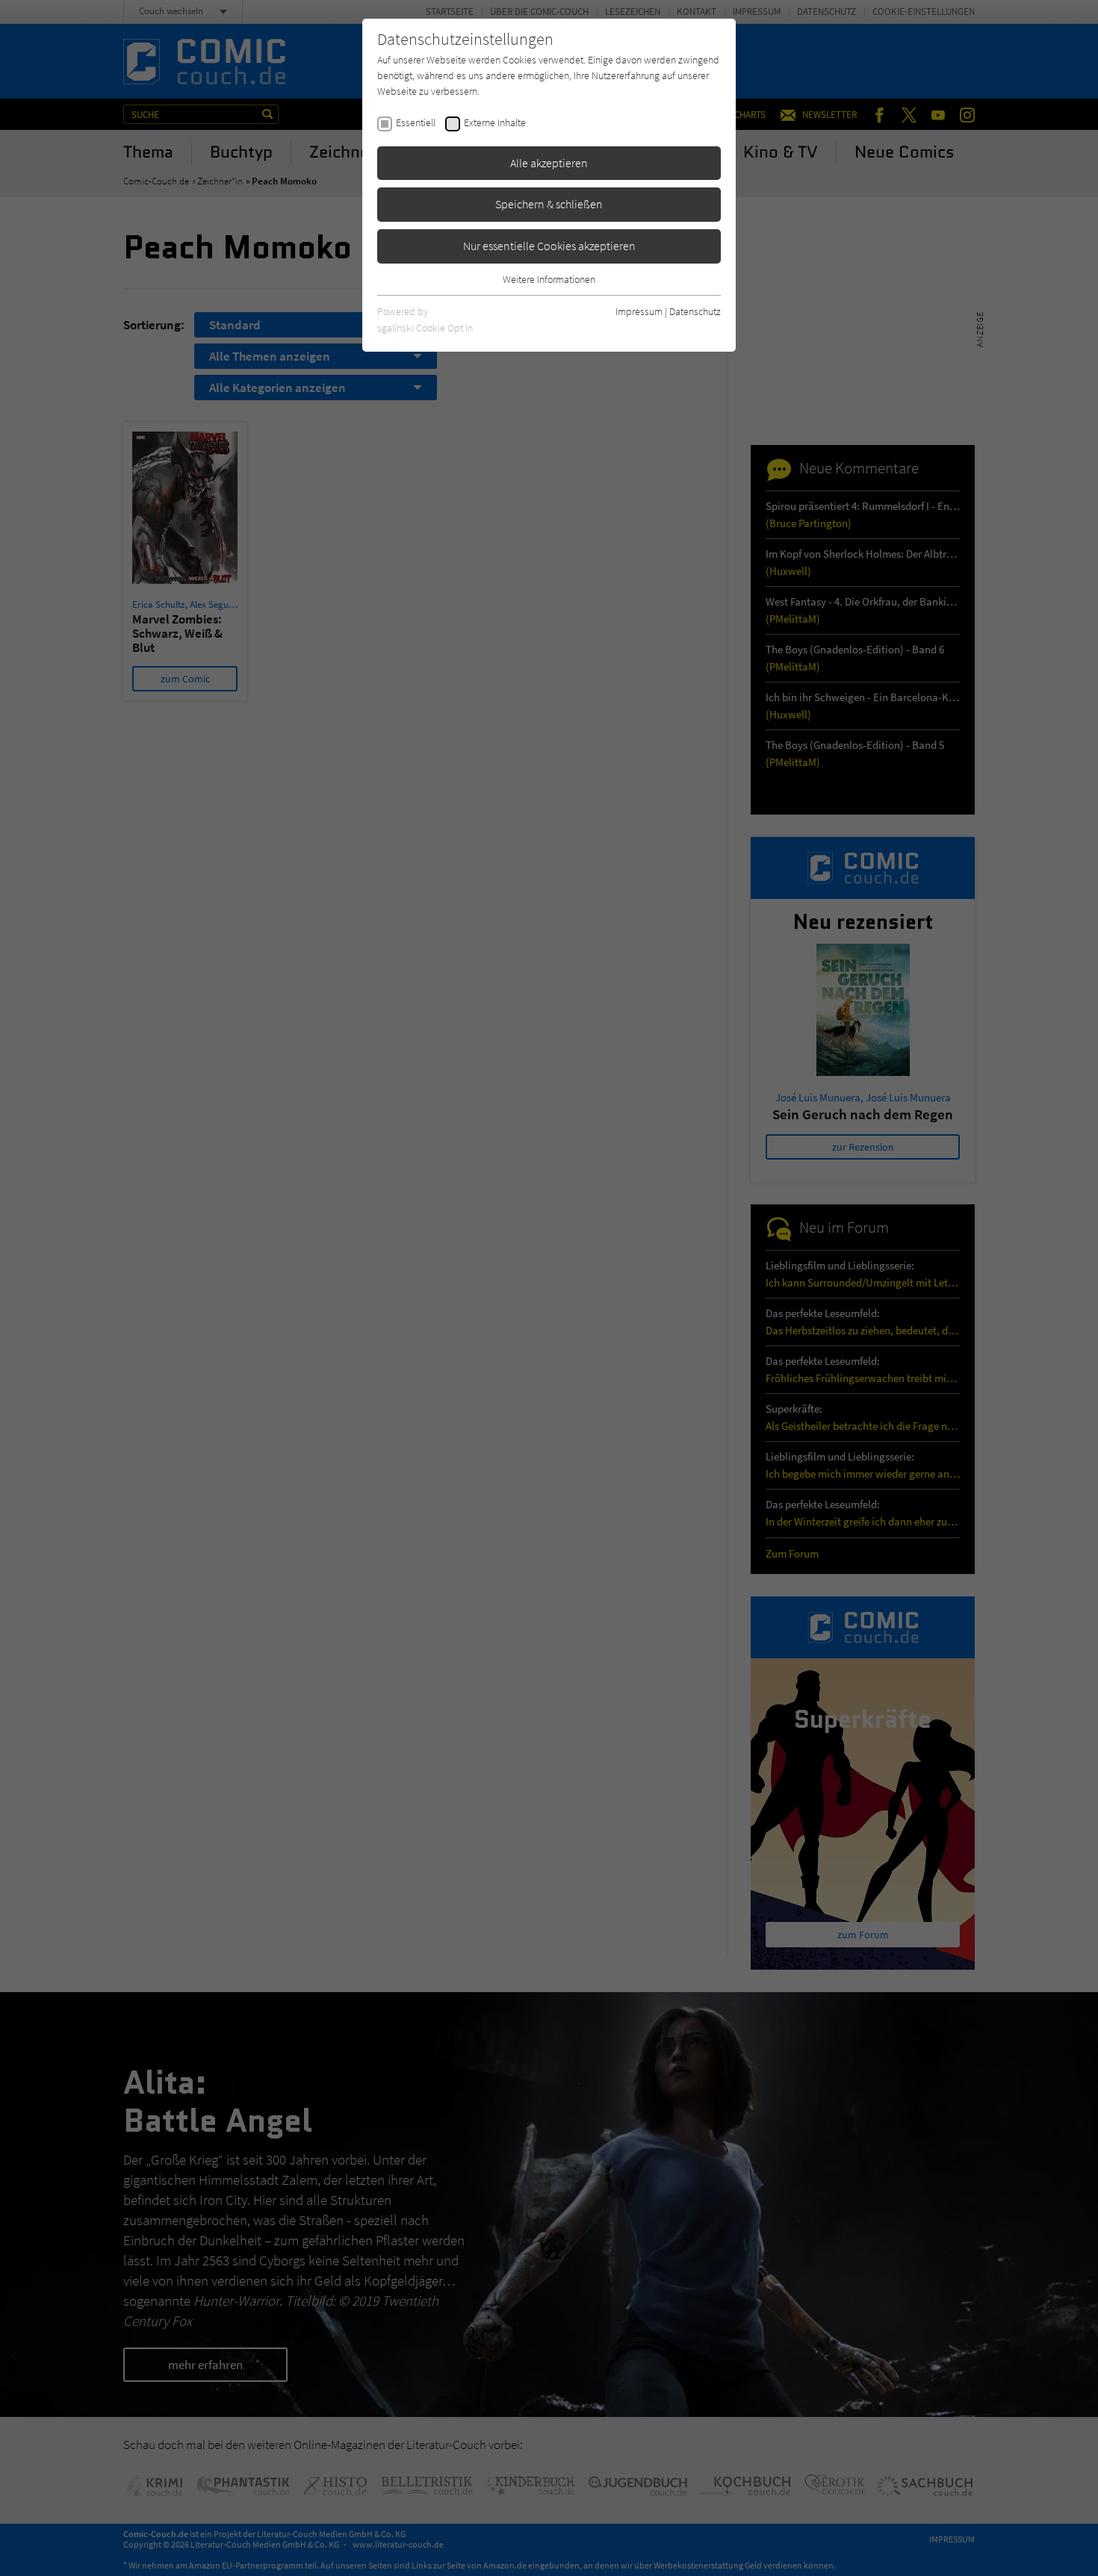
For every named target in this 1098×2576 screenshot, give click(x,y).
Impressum (639, 311)
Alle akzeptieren (549, 163)
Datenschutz (695, 311)
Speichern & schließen (549, 204)
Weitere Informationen (549, 279)
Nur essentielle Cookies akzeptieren (549, 246)
